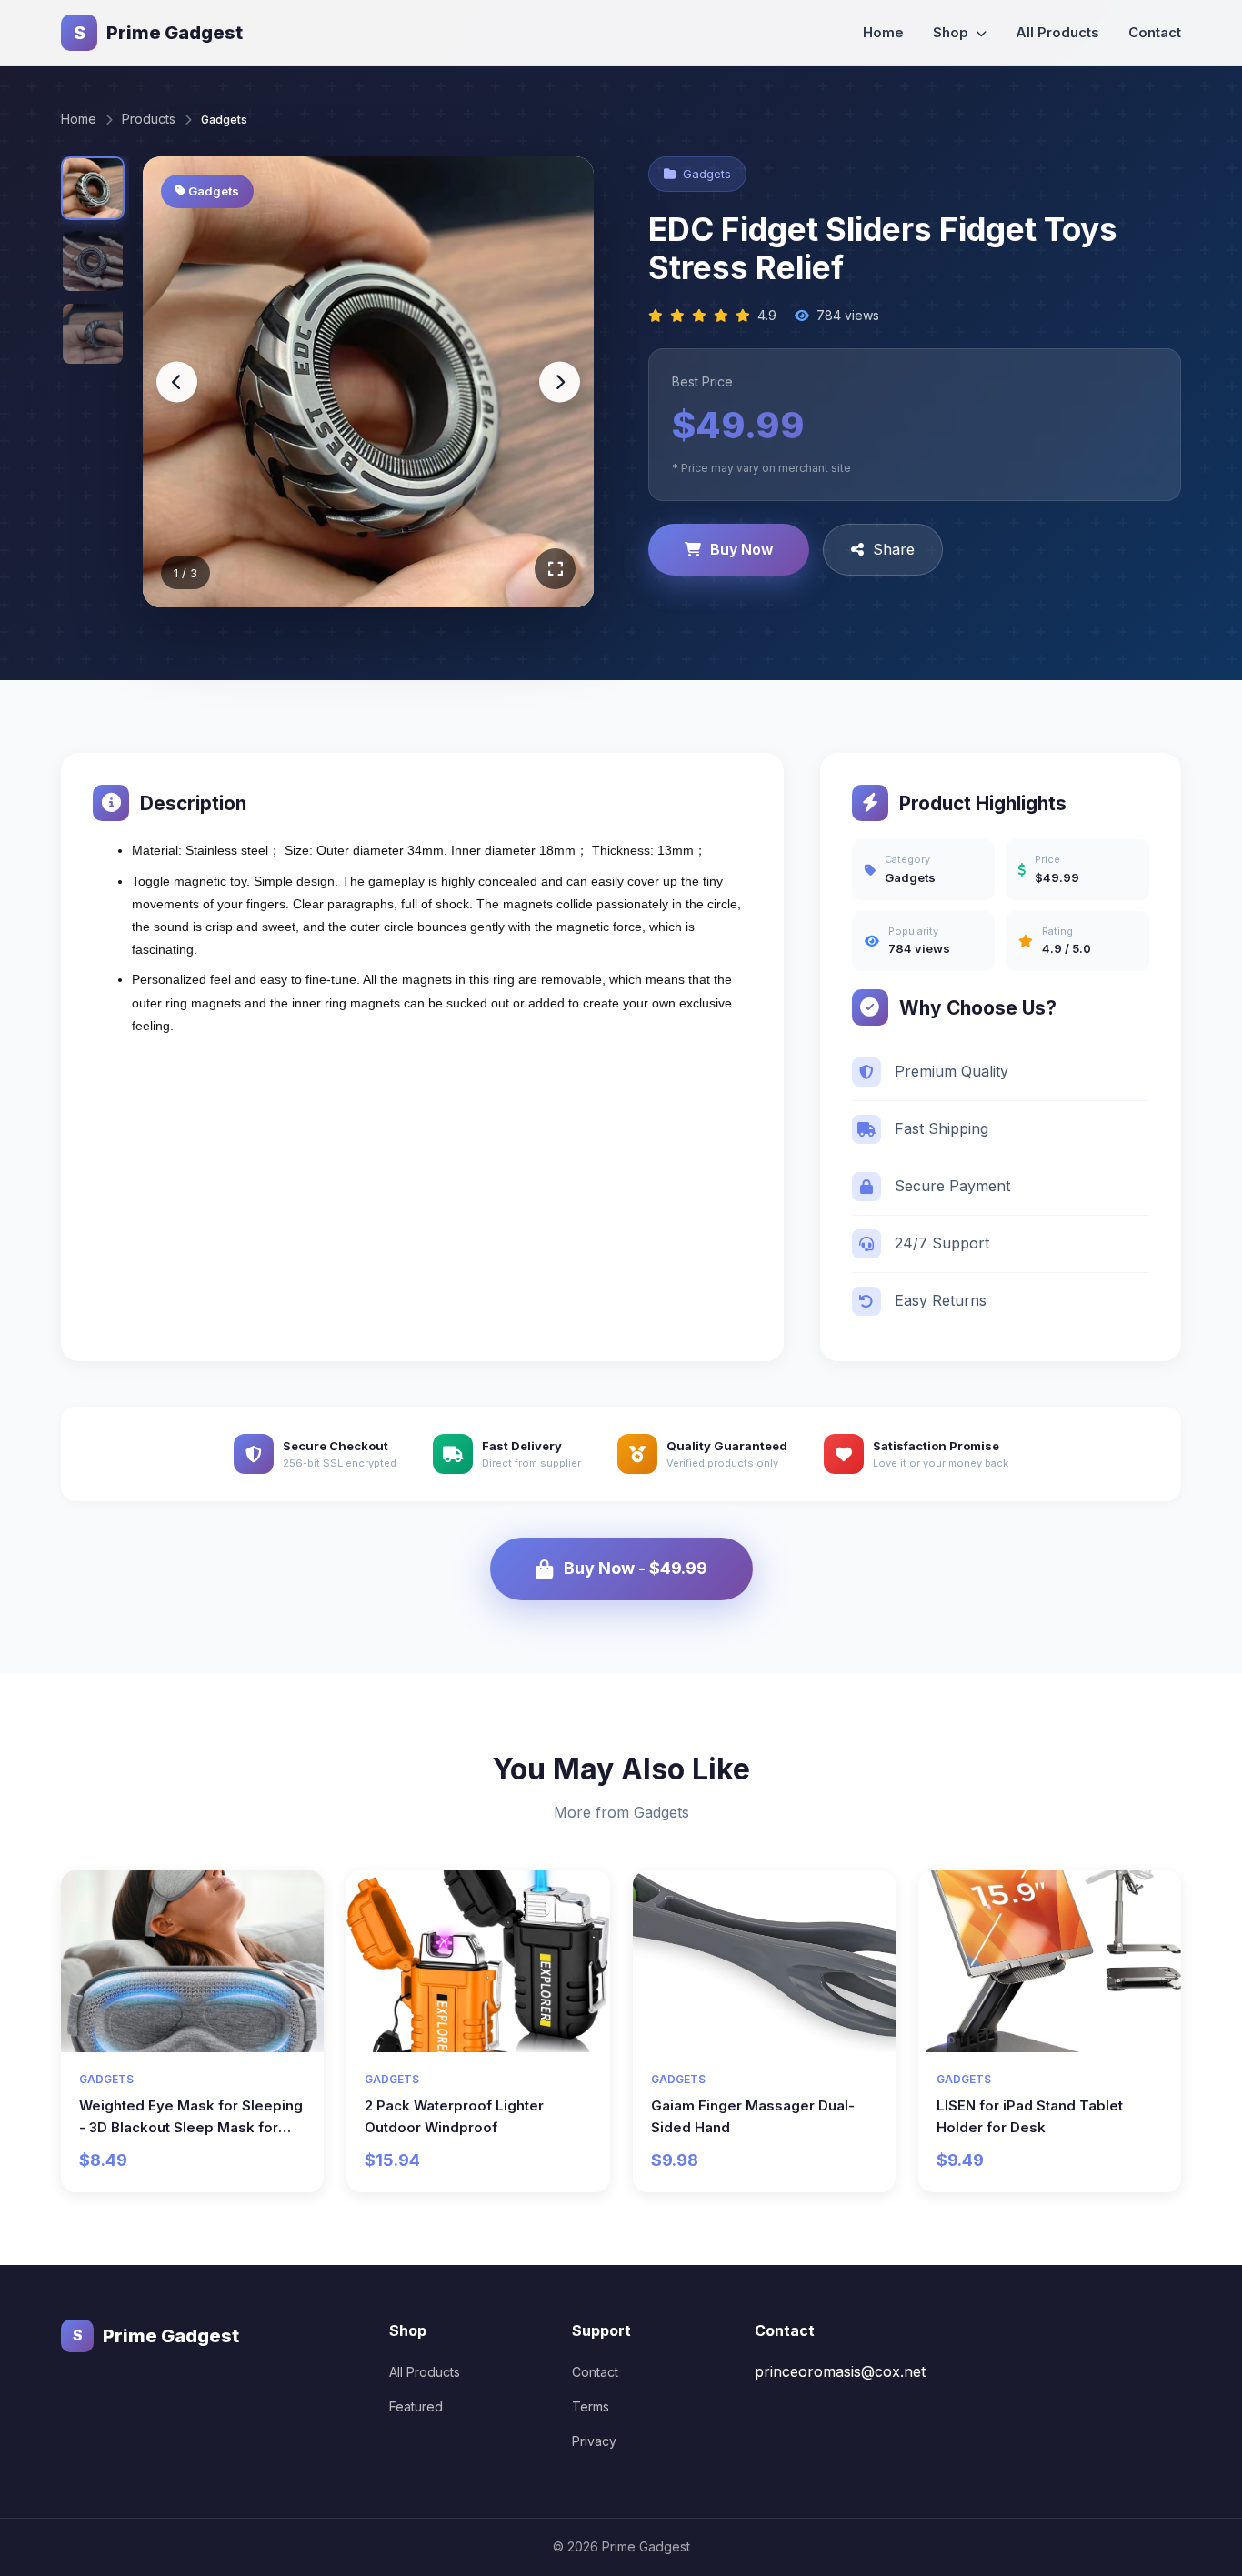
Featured (416, 2406)
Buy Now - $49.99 (636, 1568)
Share (894, 549)
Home (883, 32)
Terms (591, 2406)
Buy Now (741, 549)
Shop (952, 32)
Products (149, 119)
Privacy (594, 2441)
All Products (1057, 32)
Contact (1155, 32)
